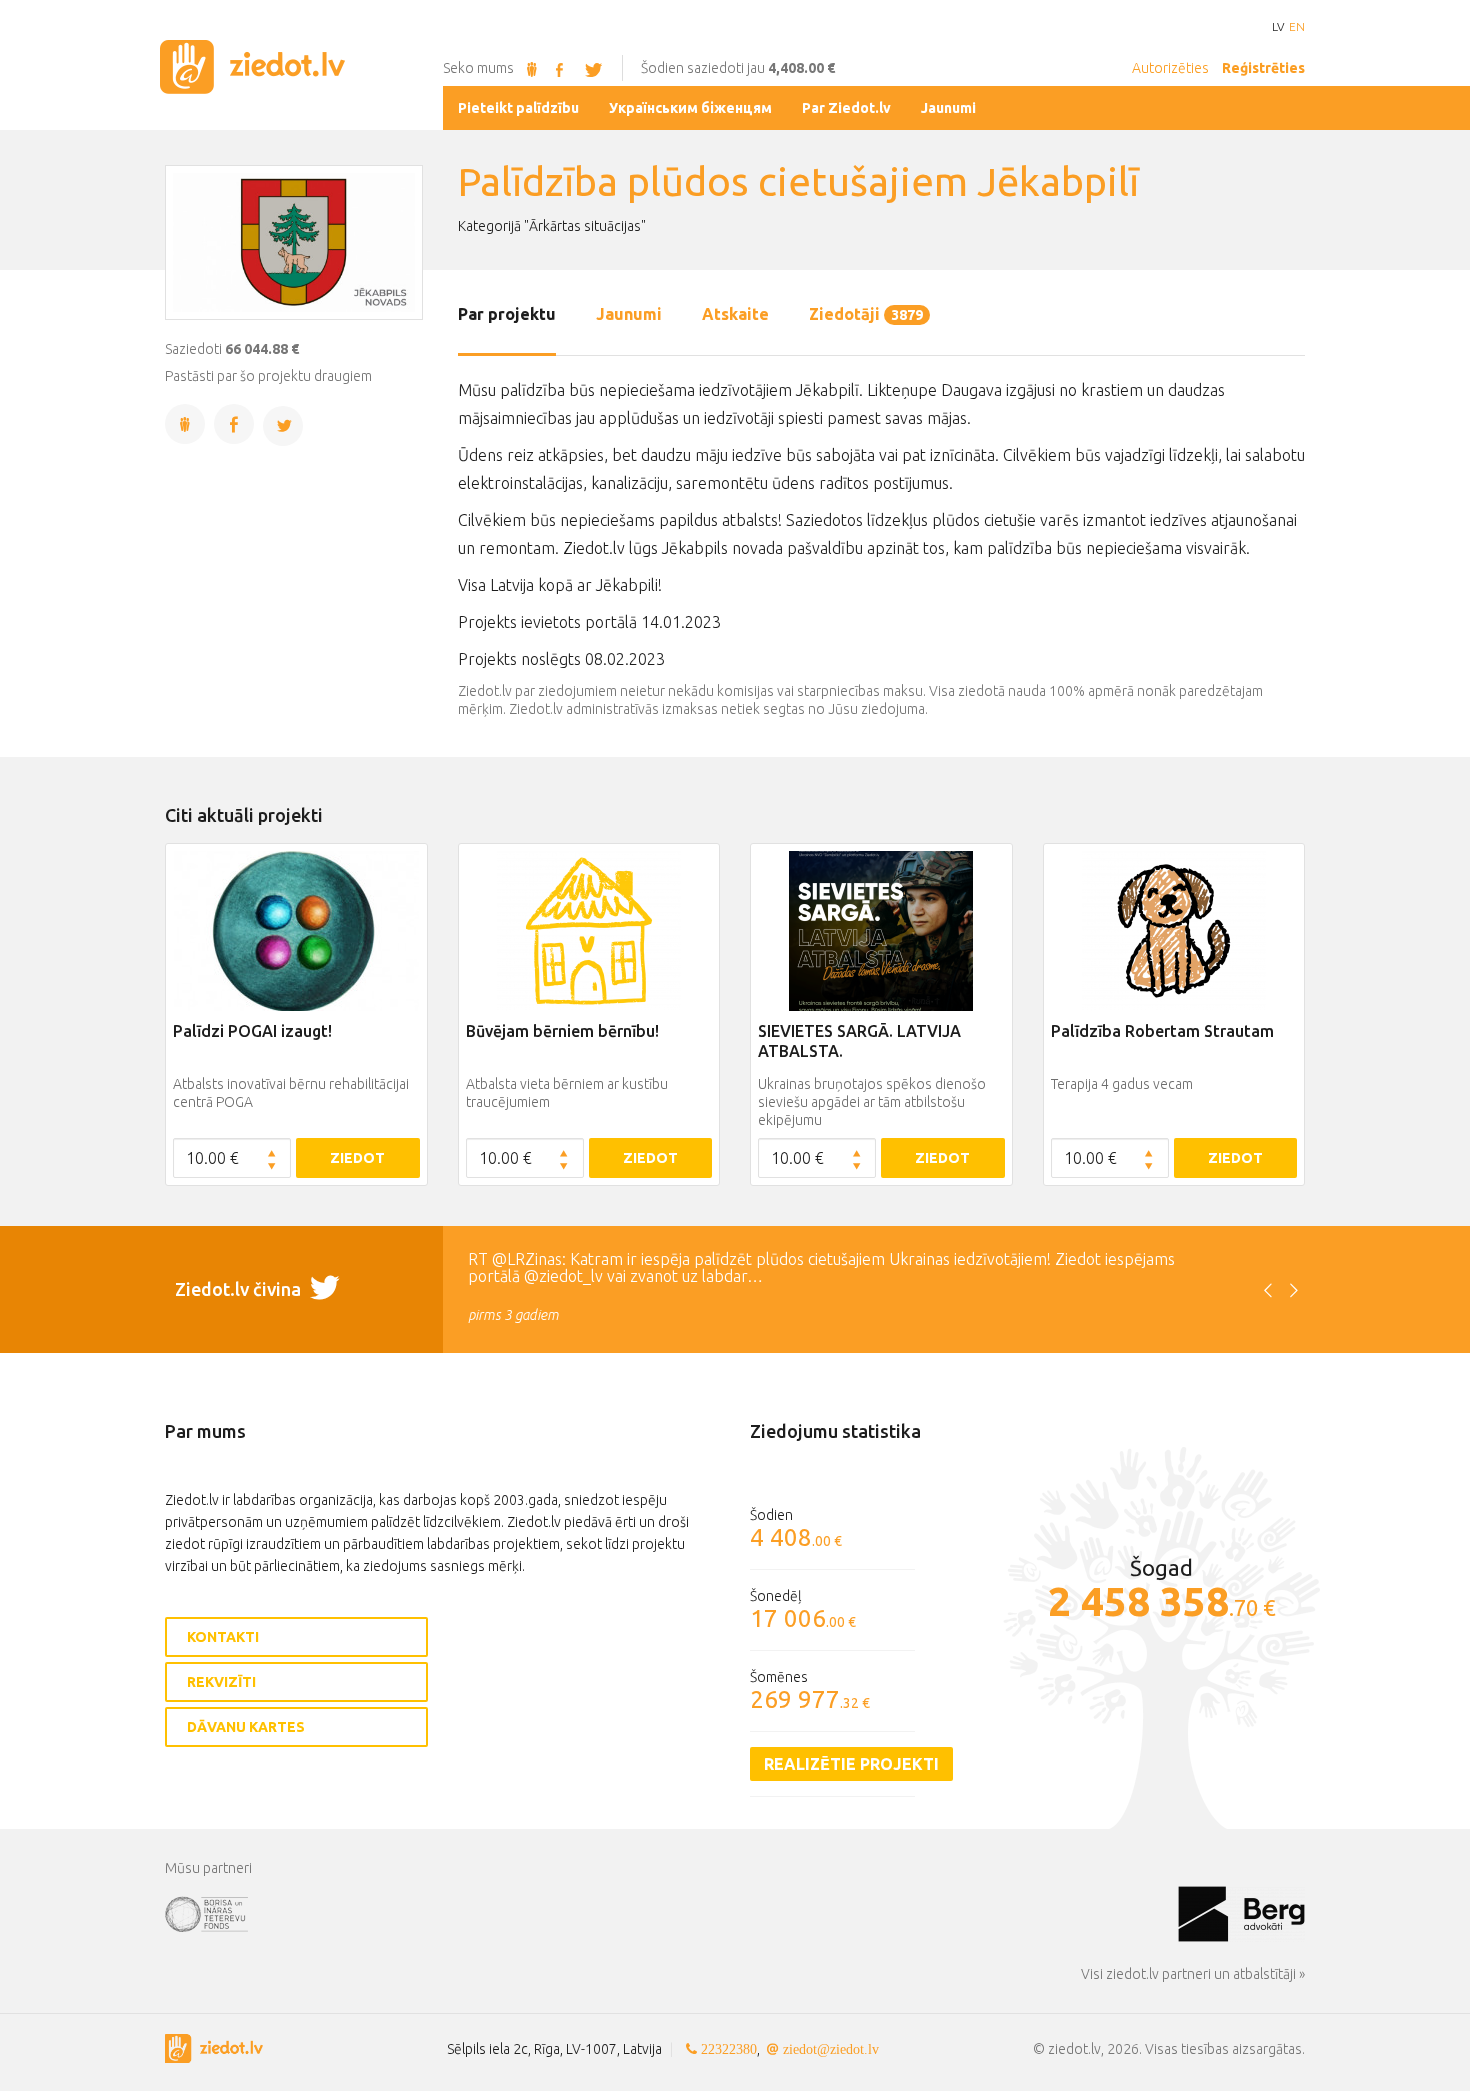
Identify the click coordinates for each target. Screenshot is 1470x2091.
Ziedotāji (866, 314)
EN (1297, 27)
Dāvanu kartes (246, 1727)
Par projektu (507, 314)
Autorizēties (1170, 68)
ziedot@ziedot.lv (831, 2049)
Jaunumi (629, 314)
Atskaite (735, 314)
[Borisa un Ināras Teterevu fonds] (671, 1913)
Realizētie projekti (851, 1764)
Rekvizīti (221, 1682)
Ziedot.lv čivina (240, 1289)
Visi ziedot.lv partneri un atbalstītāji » (1193, 1974)
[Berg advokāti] (1241, 1913)
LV (1278, 27)
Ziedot (357, 1158)
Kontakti (223, 1637)
